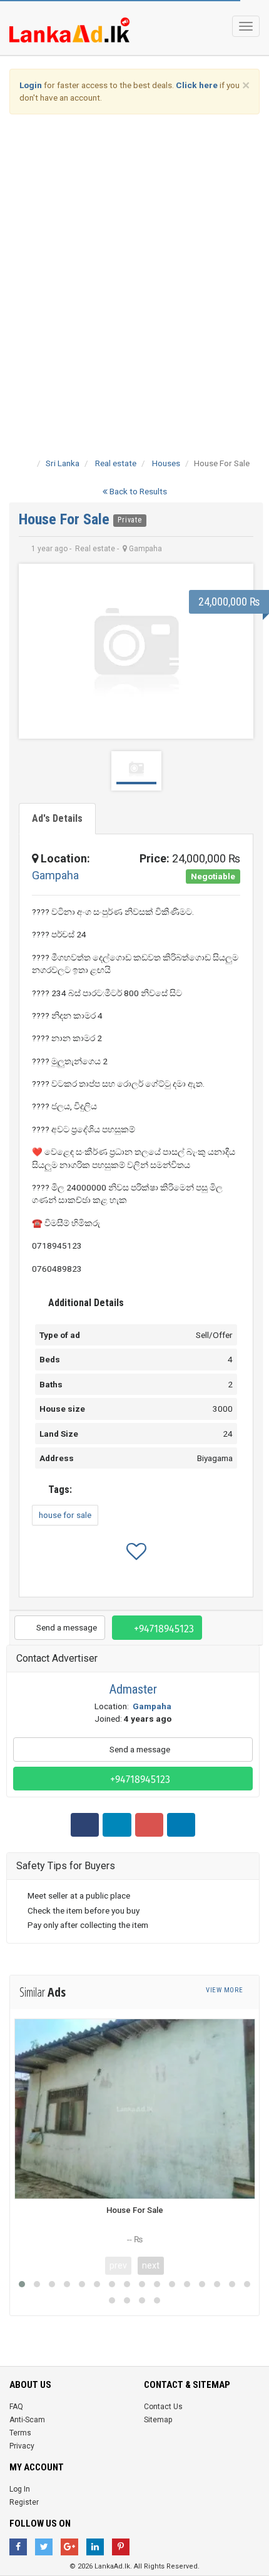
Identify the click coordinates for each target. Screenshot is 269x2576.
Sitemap (158, 2420)
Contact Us (163, 2407)
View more (225, 1990)
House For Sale (66, 519)
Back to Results (137, 491)
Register (24, 2502)
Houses (166, 463)
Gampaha (55, 875)
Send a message (66, 1627)
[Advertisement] (134, 267)
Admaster (133, 1689)
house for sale (65, 1515)
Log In (20, 2489)
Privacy (22, 2446)
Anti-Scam (27, 2420)
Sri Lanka (63, 463)
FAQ (16, 2407)
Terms (20, 2433)
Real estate (116, 463)
